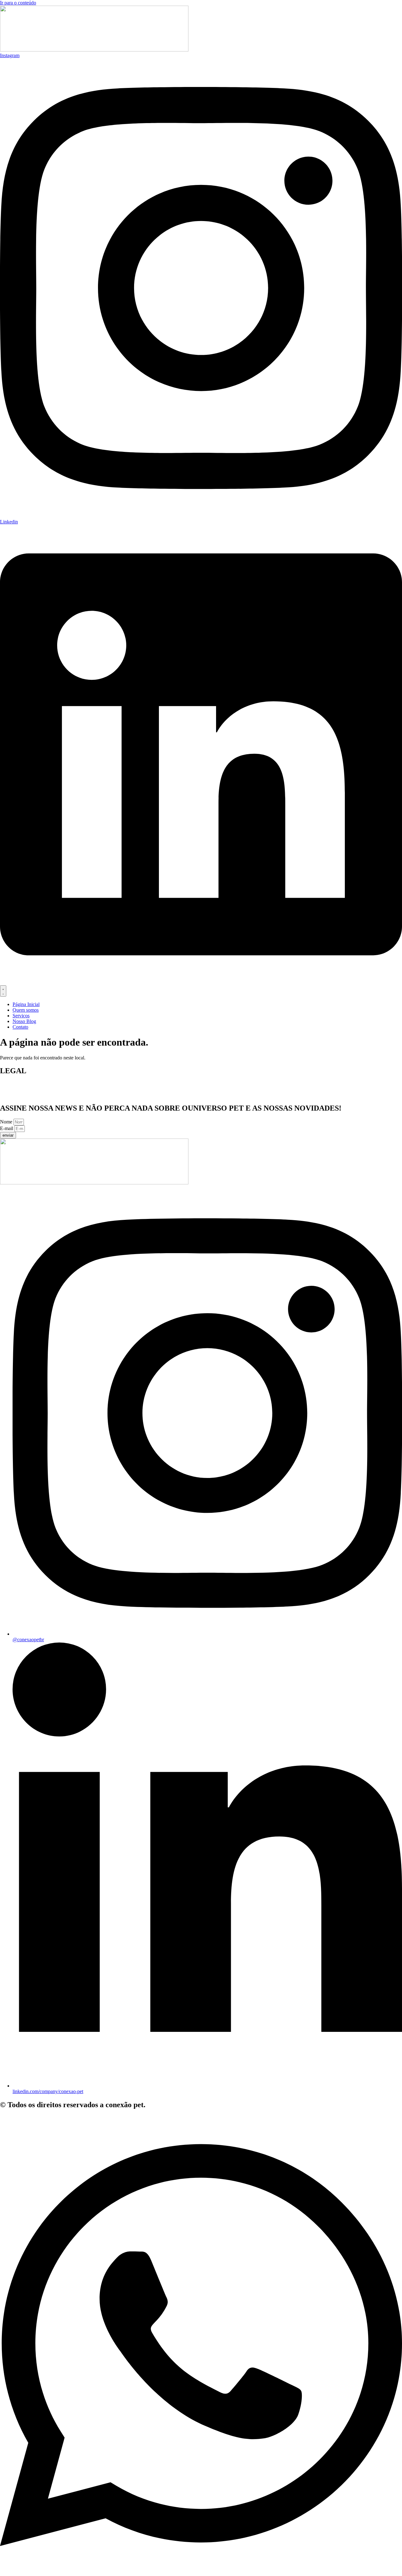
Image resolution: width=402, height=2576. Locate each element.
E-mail (7, 1128)
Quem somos (13, 1084)
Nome (7, 1122)
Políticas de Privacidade (24, 1095)
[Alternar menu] (3, 991)
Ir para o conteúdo (18, 3)
